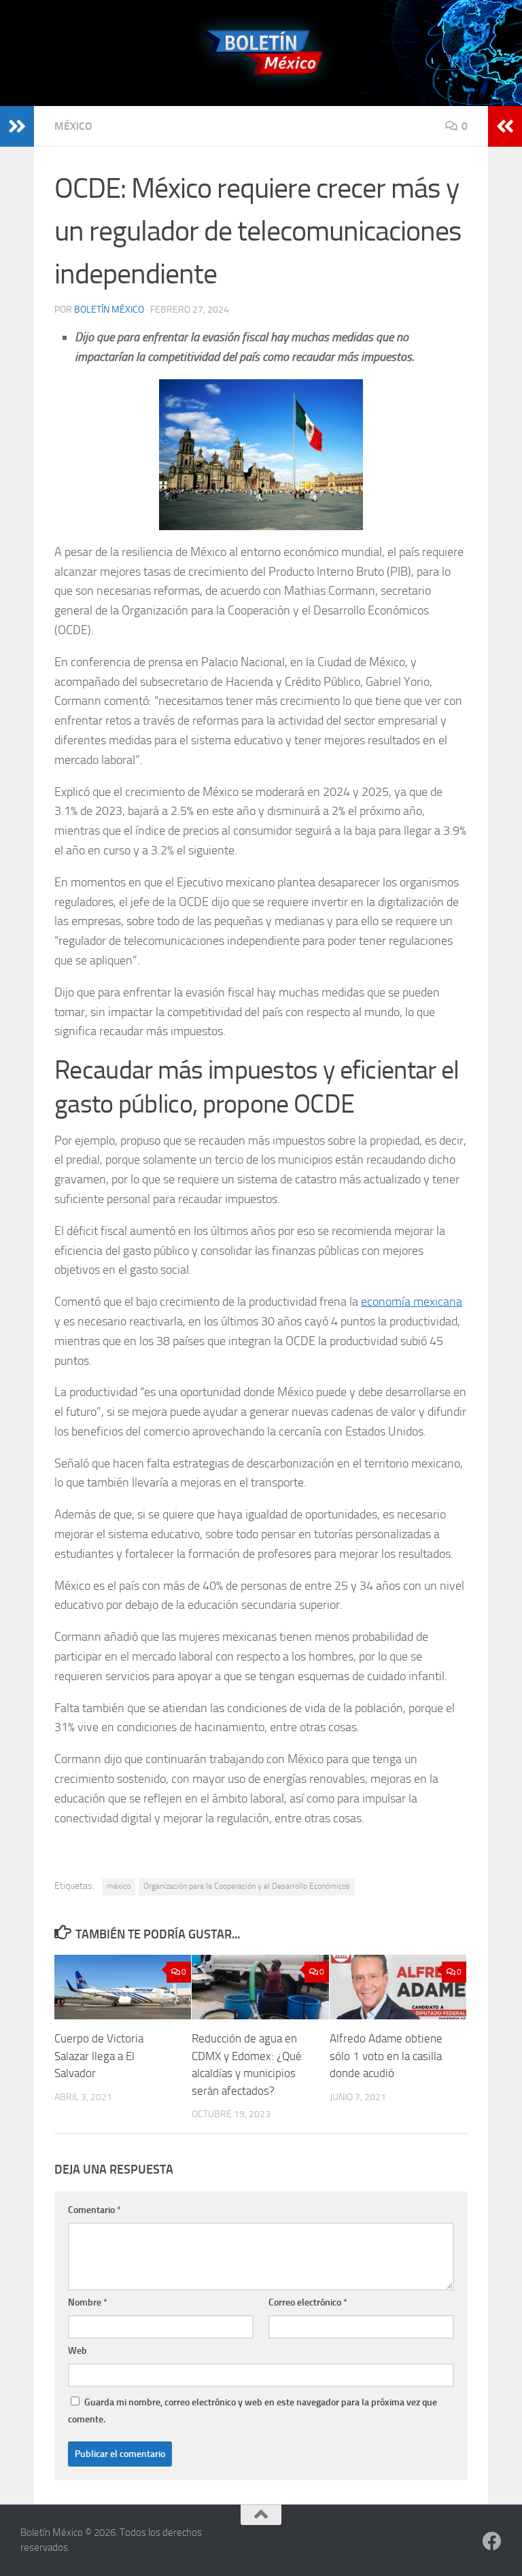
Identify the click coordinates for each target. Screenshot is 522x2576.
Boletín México (109, 310)
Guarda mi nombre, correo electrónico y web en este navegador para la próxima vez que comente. (253, 2411)
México (73, 126)
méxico (119, 1886)
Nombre (88, 2302)
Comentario (94, 2210)
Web (77, 2351)
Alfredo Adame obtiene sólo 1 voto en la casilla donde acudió (386, 2056)
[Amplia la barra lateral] (17, 126)
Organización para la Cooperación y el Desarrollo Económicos (247, 1886)
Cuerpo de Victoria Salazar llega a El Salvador (99, 2056)
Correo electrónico (308, 2302)
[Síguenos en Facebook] (492, 2541)
